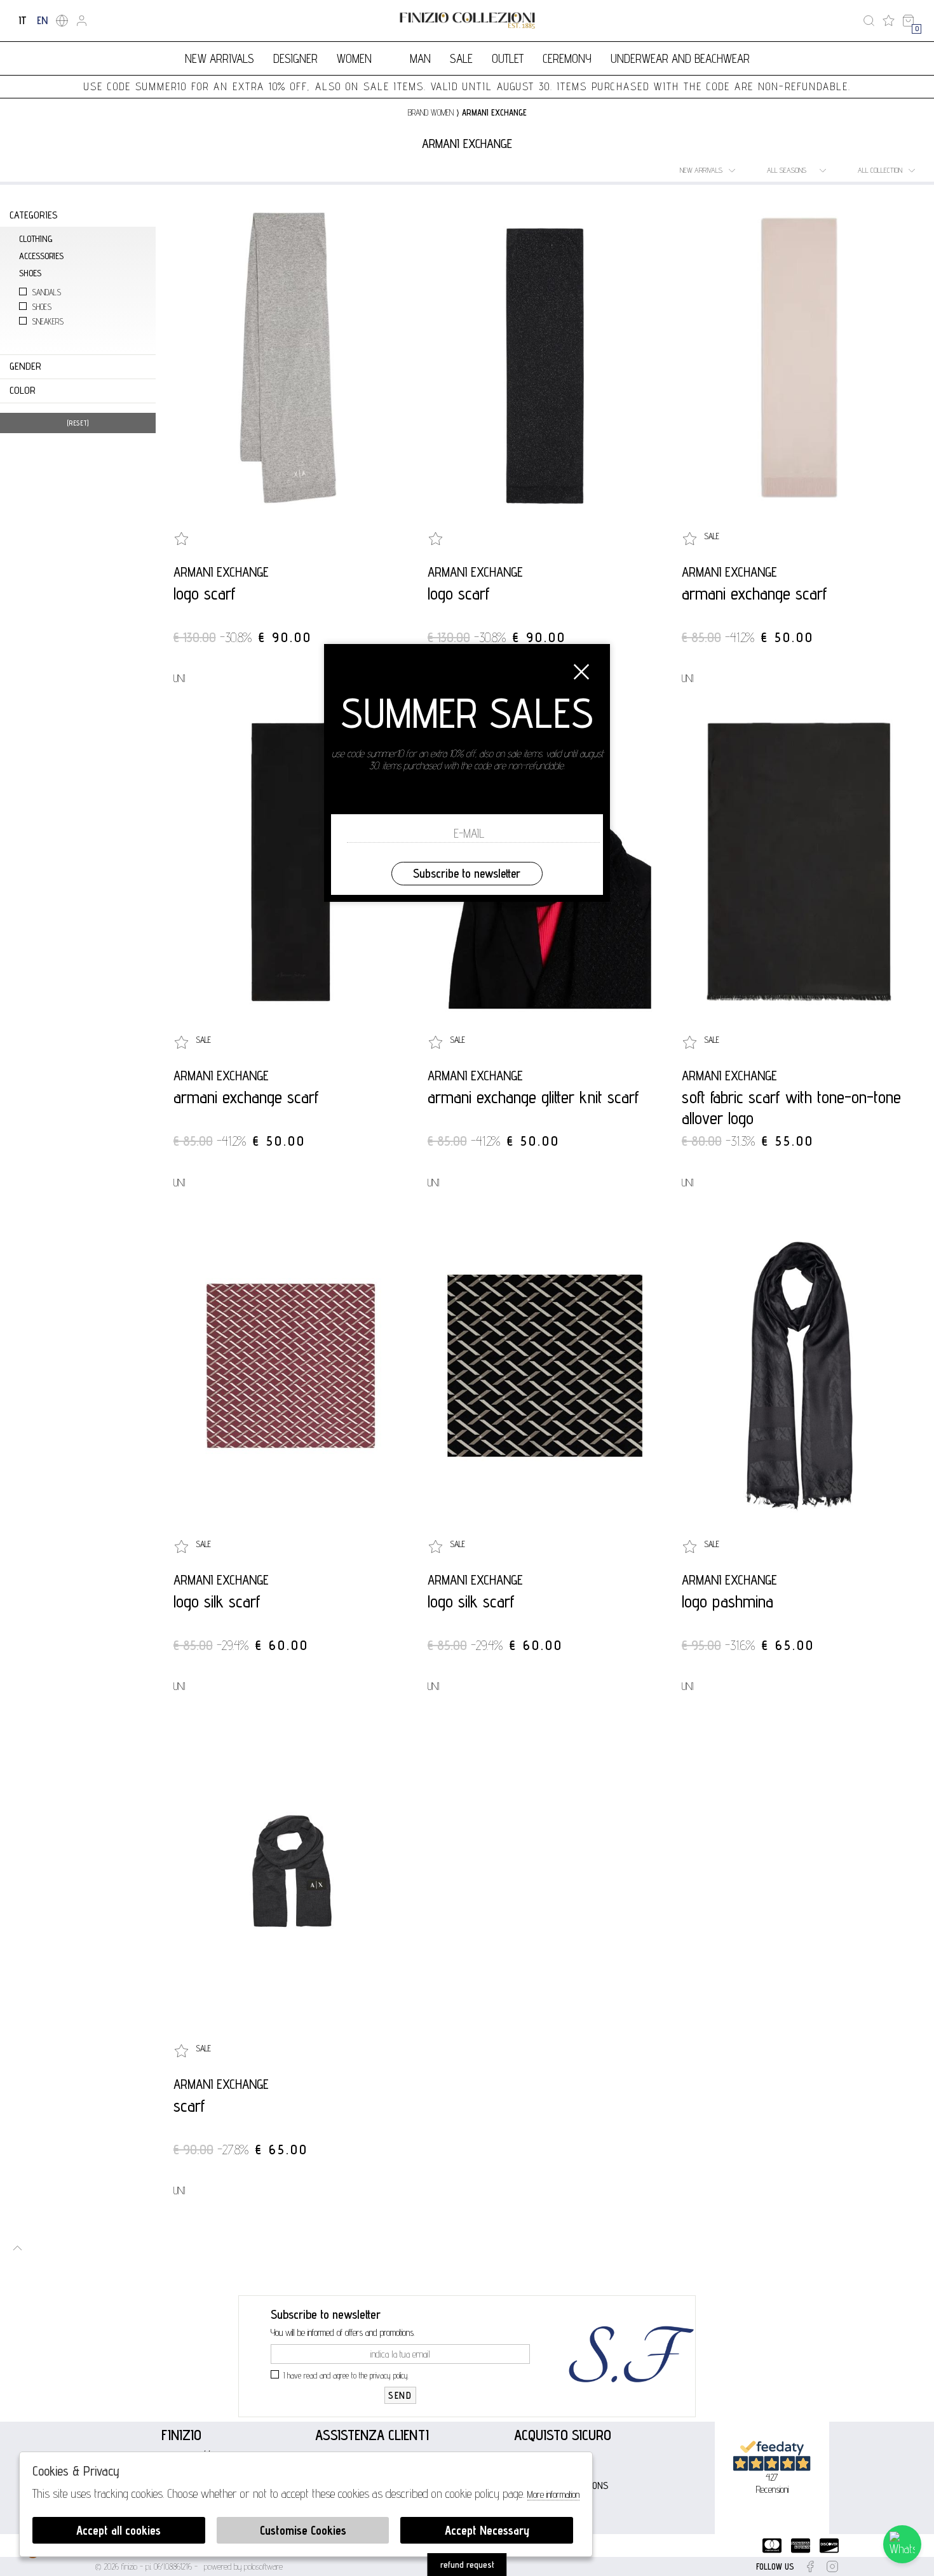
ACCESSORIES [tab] (41, 256)
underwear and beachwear (680, 58)
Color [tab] (23, 390)
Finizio (181, 2435)
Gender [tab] (25, 366)
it (23, 20)
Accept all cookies (118, 2530)
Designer (295, 58)
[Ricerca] (869, 21)
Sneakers (48, 322)
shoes (42, 307)
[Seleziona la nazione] (62, 21)
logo (467, 21)
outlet (508, 58)
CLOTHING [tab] (36, 238)
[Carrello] (908, 21)
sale (461, 58)
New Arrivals (220, 58)
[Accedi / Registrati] (82, 21)
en (42, 20)
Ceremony (567, 58)
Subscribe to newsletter (467, 873)
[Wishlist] (889, 21)
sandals (46, 292)
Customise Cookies (303, 2530)
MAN (420, 58)
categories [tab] (33, 215)
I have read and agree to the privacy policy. (346, 2375)
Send (400, 2395)
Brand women (431, 112)
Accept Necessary (487, 2530)
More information (553, 2494)
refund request (467, 2565)
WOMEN (354, 58)
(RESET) (78, 423)
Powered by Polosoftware (243, 2566)
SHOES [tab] (30, 273)
